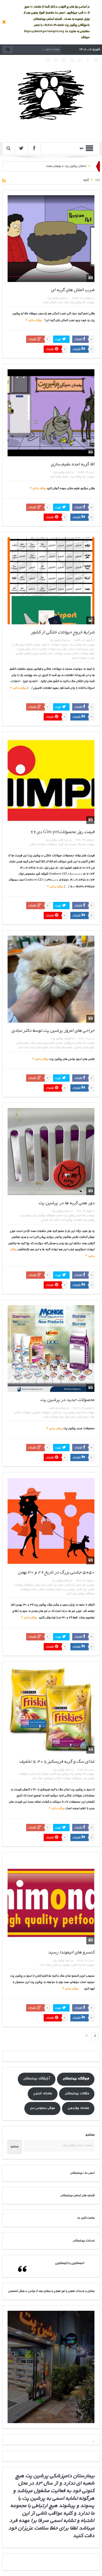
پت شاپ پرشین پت (56, 840)
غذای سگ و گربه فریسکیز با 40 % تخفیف (57, 1762)
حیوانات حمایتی (41, 1413)
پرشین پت (75, 303)
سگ (66, 303)
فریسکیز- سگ (45, 1779)
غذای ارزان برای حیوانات (63, 1417)
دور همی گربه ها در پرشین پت (66, 1203)
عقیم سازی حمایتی (84, 1048)
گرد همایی (47, 1220)
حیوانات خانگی (22, 1413)
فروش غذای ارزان (39, 1774)
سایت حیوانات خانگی (49, 1590)
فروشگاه (25, 1590)
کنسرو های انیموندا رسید (71, 1953)
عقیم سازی (62, 477)
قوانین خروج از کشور (35, 654)
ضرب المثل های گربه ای (73, 290)
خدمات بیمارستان (84, 2241)
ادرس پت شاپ (73, 1585)
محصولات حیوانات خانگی (43, 845)
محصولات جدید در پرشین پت (67, 1400)
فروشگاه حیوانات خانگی (68, 1779)
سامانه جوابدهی (78, 2108)
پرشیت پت (75, 645)
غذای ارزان (83, 1417)
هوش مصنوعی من (42, 2108)
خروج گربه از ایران (78, 649)
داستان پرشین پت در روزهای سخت (66, 166)
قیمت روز (70, 845)
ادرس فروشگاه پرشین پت (47, 1216)
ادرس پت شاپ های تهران (49, 1585)
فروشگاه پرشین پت (83, 1594)
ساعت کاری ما (86, 2218)
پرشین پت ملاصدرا (84, 1220)
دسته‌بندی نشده (57, 1408)
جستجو (90, 2135)
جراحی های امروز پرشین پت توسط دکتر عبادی (53, 1031)
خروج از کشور (33, 645)
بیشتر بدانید (34, 321)
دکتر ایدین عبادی (45, 1043)
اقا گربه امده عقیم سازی (73, 465)
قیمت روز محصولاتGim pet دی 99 (62, 832)
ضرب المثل (56, 303)
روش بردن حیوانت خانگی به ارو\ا (49, 649)
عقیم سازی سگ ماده (61, 1048)
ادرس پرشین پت (72, 1216)
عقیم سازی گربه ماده (36, 1048)
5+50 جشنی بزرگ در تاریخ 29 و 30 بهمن (56, 1573)
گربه (46, 303)
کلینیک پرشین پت (61, 1039)
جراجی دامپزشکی (72, 1043)
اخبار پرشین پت (56, 298)
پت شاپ (56, 1413)
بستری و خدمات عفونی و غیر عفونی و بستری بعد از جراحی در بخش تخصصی (51, 2291)
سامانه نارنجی (42, 2094)
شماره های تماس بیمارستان (77, 2196)
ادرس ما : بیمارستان (82, 2173)
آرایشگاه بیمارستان (36, 2079)
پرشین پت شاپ (59, 1774)
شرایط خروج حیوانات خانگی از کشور (63, 633)
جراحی (59, 1043)
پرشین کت (66, 1220)
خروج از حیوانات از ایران (54, 645)
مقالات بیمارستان (77, 2094)
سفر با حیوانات (62, 654)
